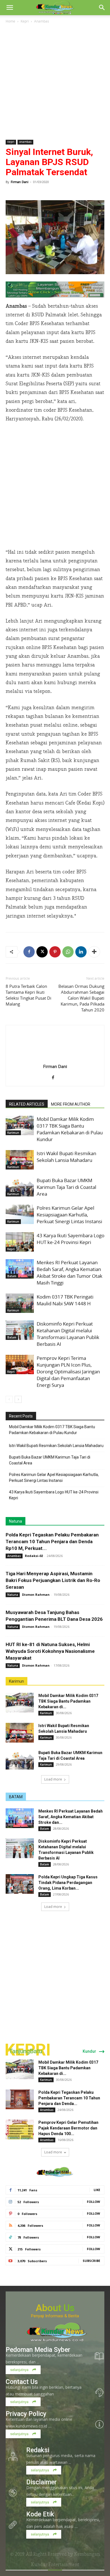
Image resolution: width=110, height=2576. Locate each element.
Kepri (25, 21)
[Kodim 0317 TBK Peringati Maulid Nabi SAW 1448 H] (20, 1303)
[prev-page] (9, 1399)
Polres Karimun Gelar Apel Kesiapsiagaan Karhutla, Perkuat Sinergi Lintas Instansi (69, 1215)
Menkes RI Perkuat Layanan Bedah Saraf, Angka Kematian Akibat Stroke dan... (71, 1817)
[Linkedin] (81, 952)
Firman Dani (20, 182)
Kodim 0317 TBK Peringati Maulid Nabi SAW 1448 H (65, 1300)
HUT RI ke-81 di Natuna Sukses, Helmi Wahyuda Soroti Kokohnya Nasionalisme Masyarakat (50, 1651)
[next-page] (18, 1399)
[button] (10, 8)
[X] (42, 952)
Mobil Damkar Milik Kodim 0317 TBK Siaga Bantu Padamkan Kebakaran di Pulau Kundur (70, 1129)
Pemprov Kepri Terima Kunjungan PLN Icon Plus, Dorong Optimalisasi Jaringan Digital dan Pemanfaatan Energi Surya (68, 1372)
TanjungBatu (26, 2051)
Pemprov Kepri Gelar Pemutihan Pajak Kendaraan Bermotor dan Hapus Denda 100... (68, 2128)
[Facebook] (29, 952)
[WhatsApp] (68, 952)
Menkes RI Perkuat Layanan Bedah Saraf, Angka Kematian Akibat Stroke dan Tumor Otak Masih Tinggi (70, 1273)
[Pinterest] (55, 952)
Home (10, 21)
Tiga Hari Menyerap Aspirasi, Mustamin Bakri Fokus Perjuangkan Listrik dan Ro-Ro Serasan (53, 1580)
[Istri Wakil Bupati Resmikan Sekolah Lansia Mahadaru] (20, 1160)
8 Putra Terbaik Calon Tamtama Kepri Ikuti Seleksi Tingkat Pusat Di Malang (28, 995)
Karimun (13, 1133)
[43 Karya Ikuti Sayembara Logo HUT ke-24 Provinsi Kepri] (20, 1242)
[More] (94, 952)
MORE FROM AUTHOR (71, 1104)
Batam (12, 1276)
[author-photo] (55, 1058)
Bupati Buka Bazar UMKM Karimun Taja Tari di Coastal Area (66, 1187)
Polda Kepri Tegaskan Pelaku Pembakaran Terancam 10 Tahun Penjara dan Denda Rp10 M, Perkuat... (52, 1541)
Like (97, 2190)
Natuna (16, 1521)
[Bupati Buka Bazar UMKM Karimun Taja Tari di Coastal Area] (20, 1187)
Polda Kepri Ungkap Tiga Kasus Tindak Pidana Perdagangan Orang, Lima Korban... (68, 1883)
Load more (53, 1779)
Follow (93, 2202)
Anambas (42, 21)
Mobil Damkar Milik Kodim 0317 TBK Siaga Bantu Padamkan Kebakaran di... (68, 1701)
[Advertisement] (55, 82)
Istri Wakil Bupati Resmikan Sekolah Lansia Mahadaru (66, 1157)
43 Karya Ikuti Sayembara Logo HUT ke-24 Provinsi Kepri (71, 1239)
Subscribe (91, 2261)
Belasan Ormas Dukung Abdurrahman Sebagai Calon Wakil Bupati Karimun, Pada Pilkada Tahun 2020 (81, 998)
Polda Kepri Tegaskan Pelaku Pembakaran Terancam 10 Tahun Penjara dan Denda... (69, 2098)
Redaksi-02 (34, 1556)
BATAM (16, 1797)
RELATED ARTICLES (27, 1104)
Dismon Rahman (36, 1594)
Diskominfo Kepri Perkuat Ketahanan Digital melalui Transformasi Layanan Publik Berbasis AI (68, 1334)
